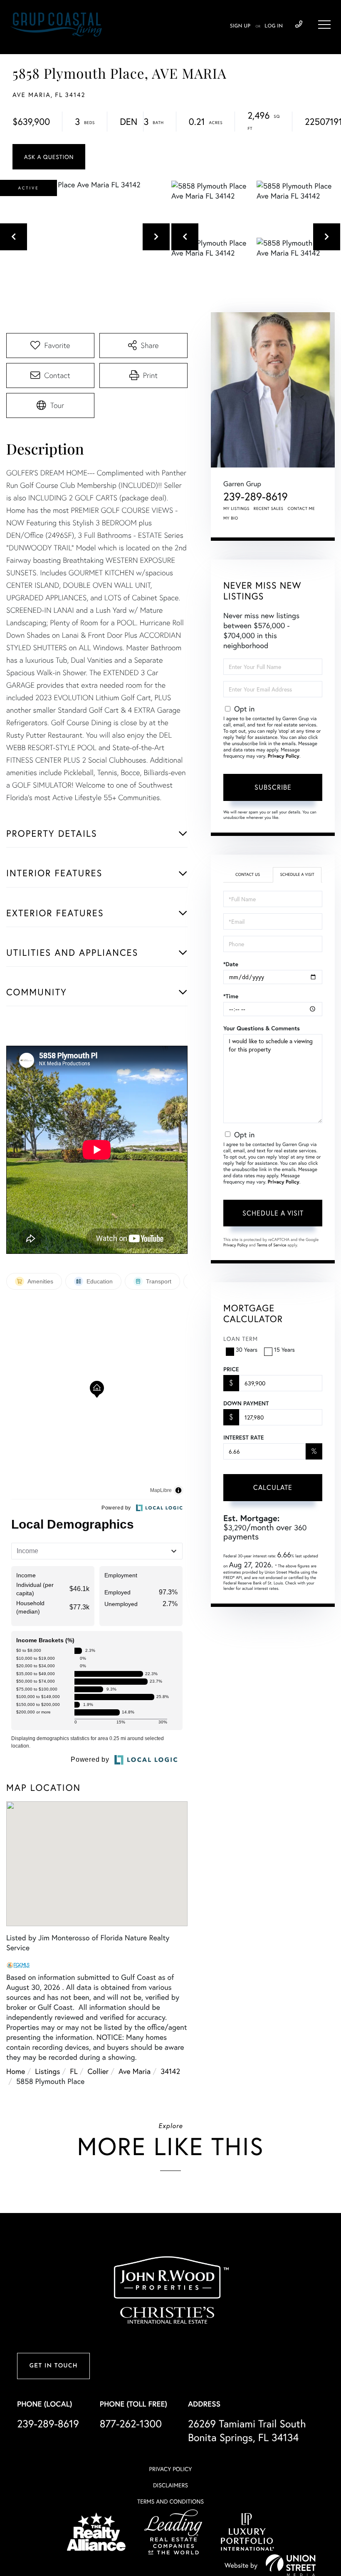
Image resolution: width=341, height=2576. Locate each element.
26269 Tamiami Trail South (247, 2430)
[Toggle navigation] (324, 25)
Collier (98, 2071)
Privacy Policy (284, 756)
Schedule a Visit (297, 874)
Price (231, 1369)
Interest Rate (243, 1437)
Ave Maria (135, 2071)
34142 (170, 2071)
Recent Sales (269, 508)
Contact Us (248, 874)
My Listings (236, 508)
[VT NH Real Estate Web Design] (291, 2565)
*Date (231, 964)
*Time (231, 996)
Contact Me (301, 508)
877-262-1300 (131, 2423)
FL (74, 2071)
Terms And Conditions (170, 2501)
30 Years (247, 1349)
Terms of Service (271, 1245)
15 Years (284, 1349)
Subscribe (273, 787)
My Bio (231, 518)
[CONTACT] (49, 157)
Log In (274, 26)
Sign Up (240, 26)
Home (16, 2071)
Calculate (273, 1487)
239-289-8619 (299, 25)
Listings (47, 2071)
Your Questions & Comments (262, 1028)
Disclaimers (170, 2485)
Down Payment (246, 1403)
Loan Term (241, 1339)
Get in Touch (53, 2366)
